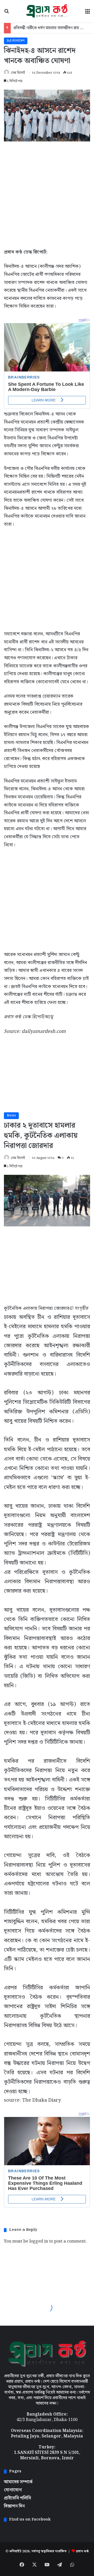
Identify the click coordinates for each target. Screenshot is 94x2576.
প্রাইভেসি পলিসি (17, 2498)
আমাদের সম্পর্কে (18, 2482)
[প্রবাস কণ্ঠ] (47, 11)
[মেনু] (87, 13)
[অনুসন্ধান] (7, 13)
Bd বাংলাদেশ (16, 41)
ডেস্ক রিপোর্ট (18, 73)
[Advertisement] (47, 194)
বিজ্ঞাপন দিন (14, 2506)
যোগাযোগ (13, 2490)
